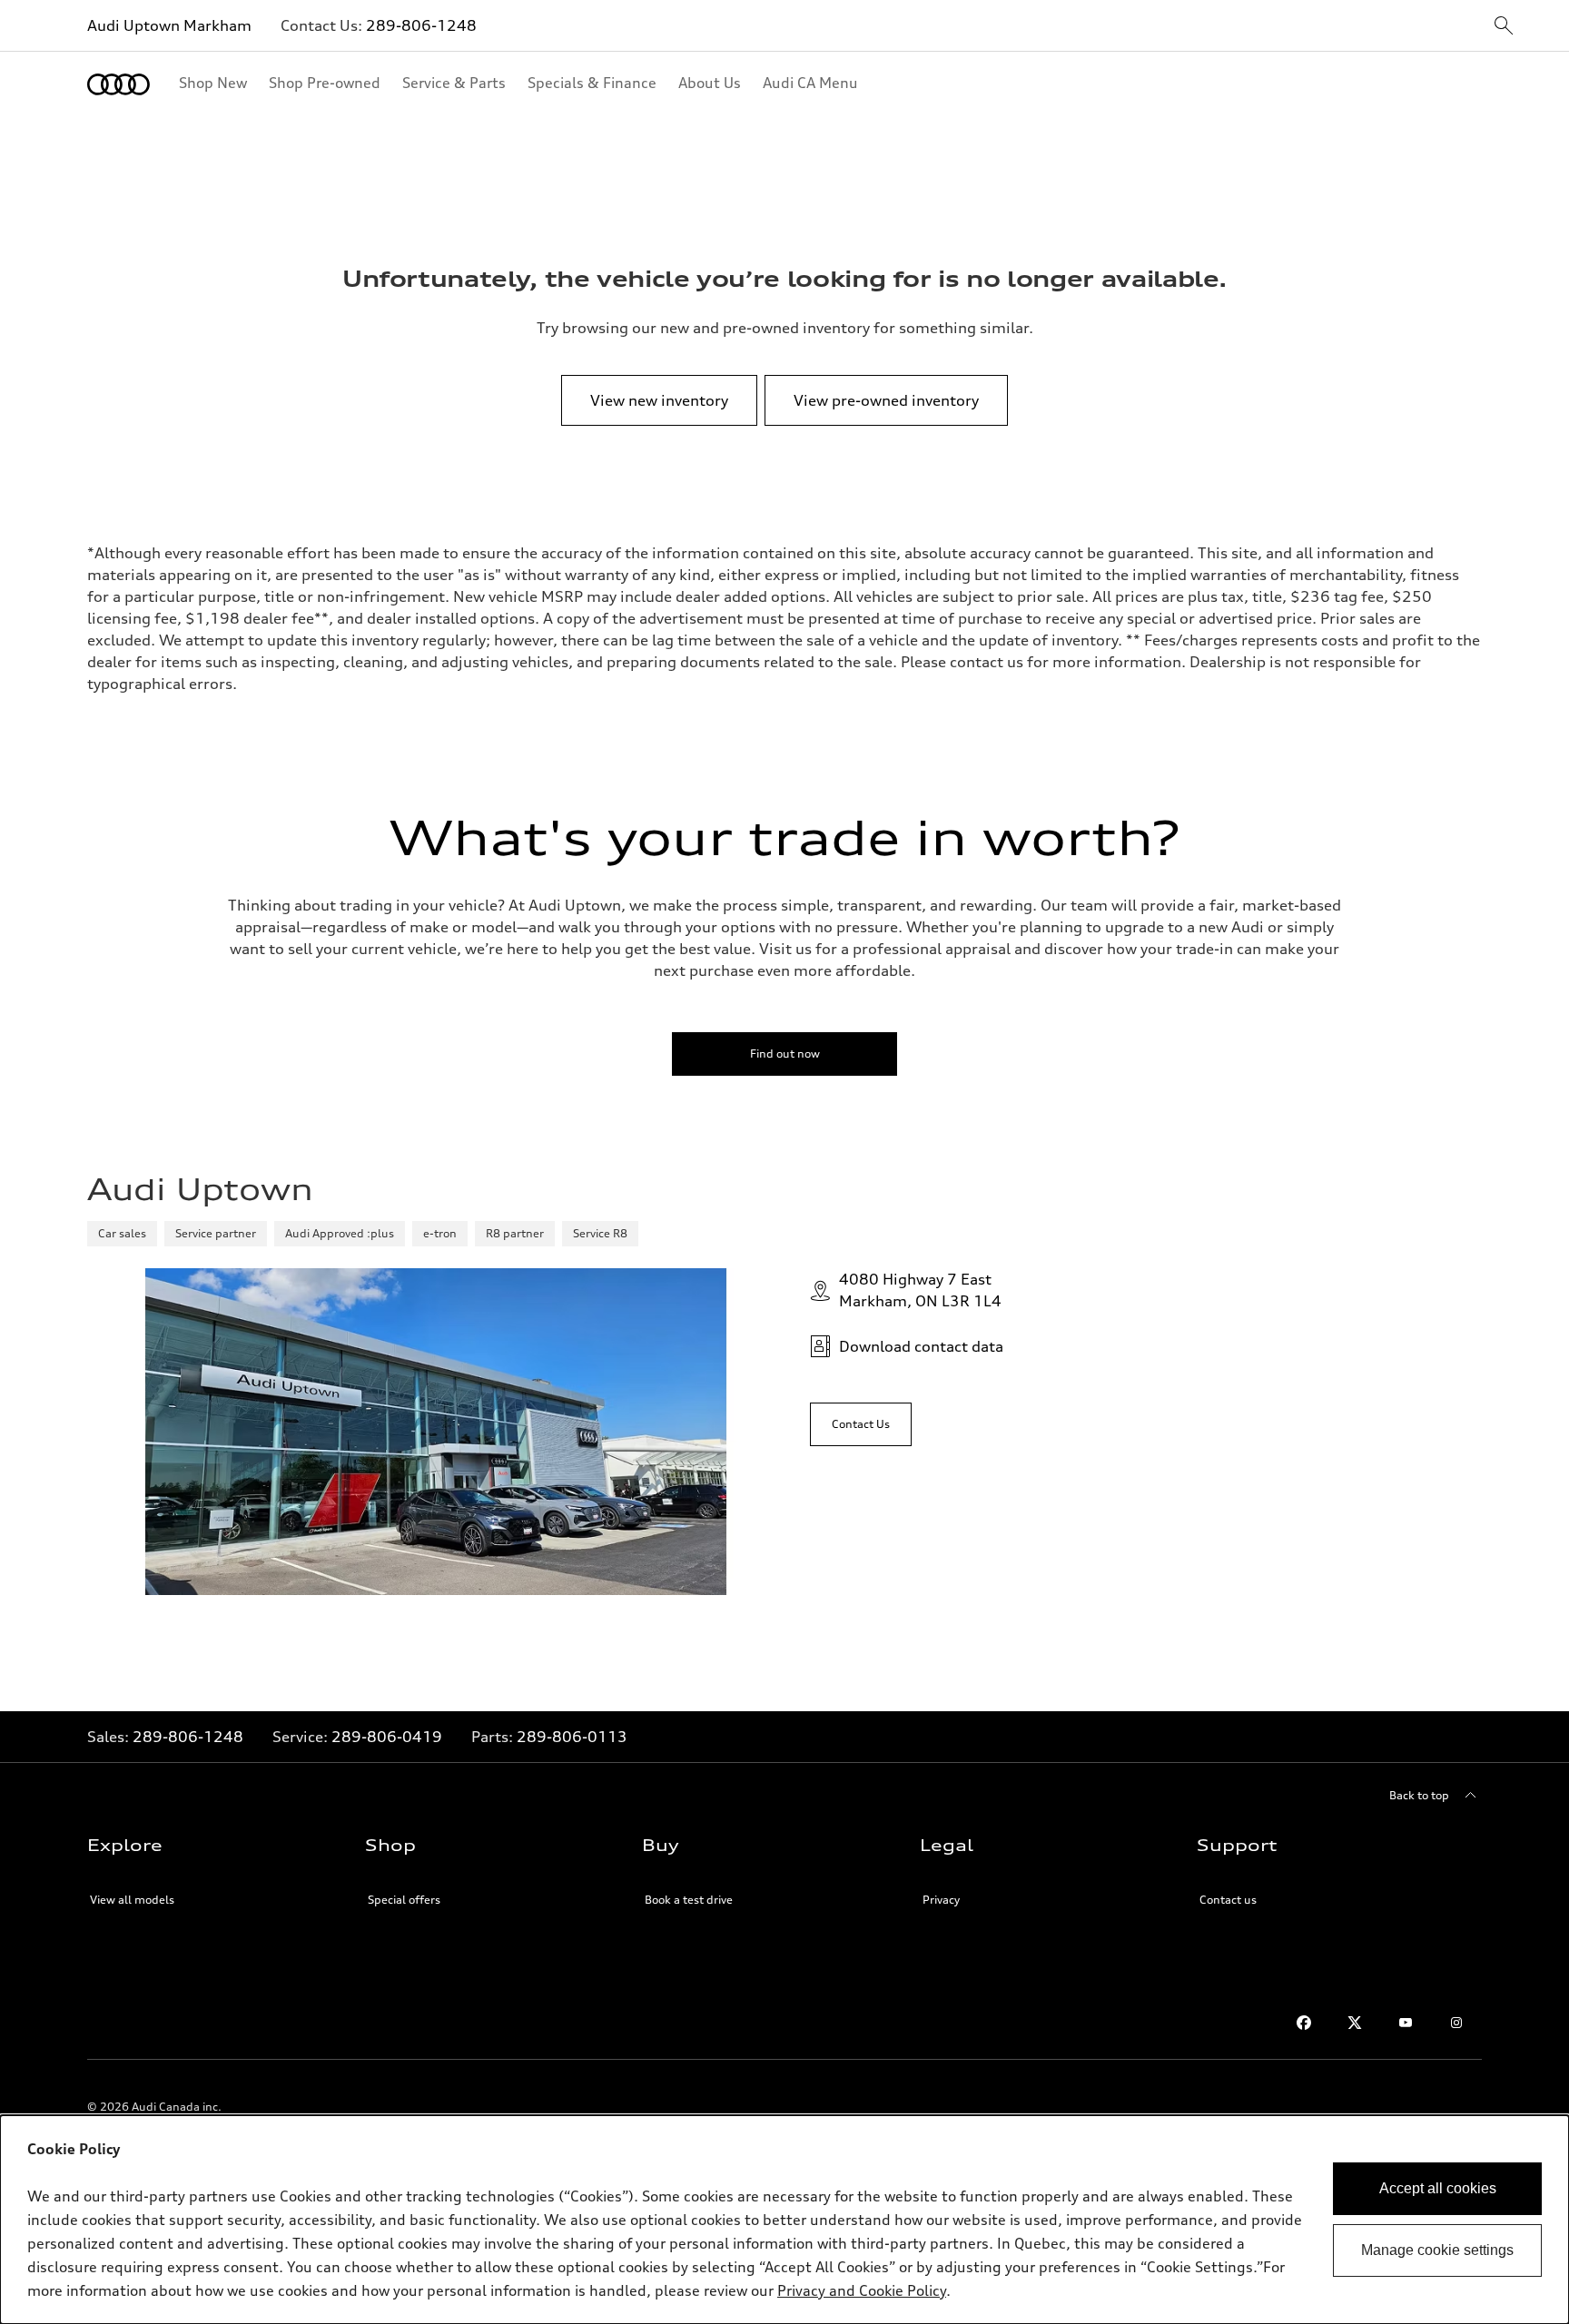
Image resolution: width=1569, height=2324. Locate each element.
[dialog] (784, 2220)
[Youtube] (1406, 2023)
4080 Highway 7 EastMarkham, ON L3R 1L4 (920, 1290)
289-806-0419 (387, 1737)
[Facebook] (1304, 2023)
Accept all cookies (1438, 2188)
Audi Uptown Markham (169, 25)
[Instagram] (1456, 2023)
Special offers (404, 1900)
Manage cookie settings (1437, 2250)
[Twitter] (1355, 2023)
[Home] (118, 84)
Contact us (1228, 1900)
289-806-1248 (421, 25)
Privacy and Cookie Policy (862, 2290)
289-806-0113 (572, 1737)
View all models (132, 1900)
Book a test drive (689, 1900)
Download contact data (921, 1346)
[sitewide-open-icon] (1504, 27)
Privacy (941, 1900)
